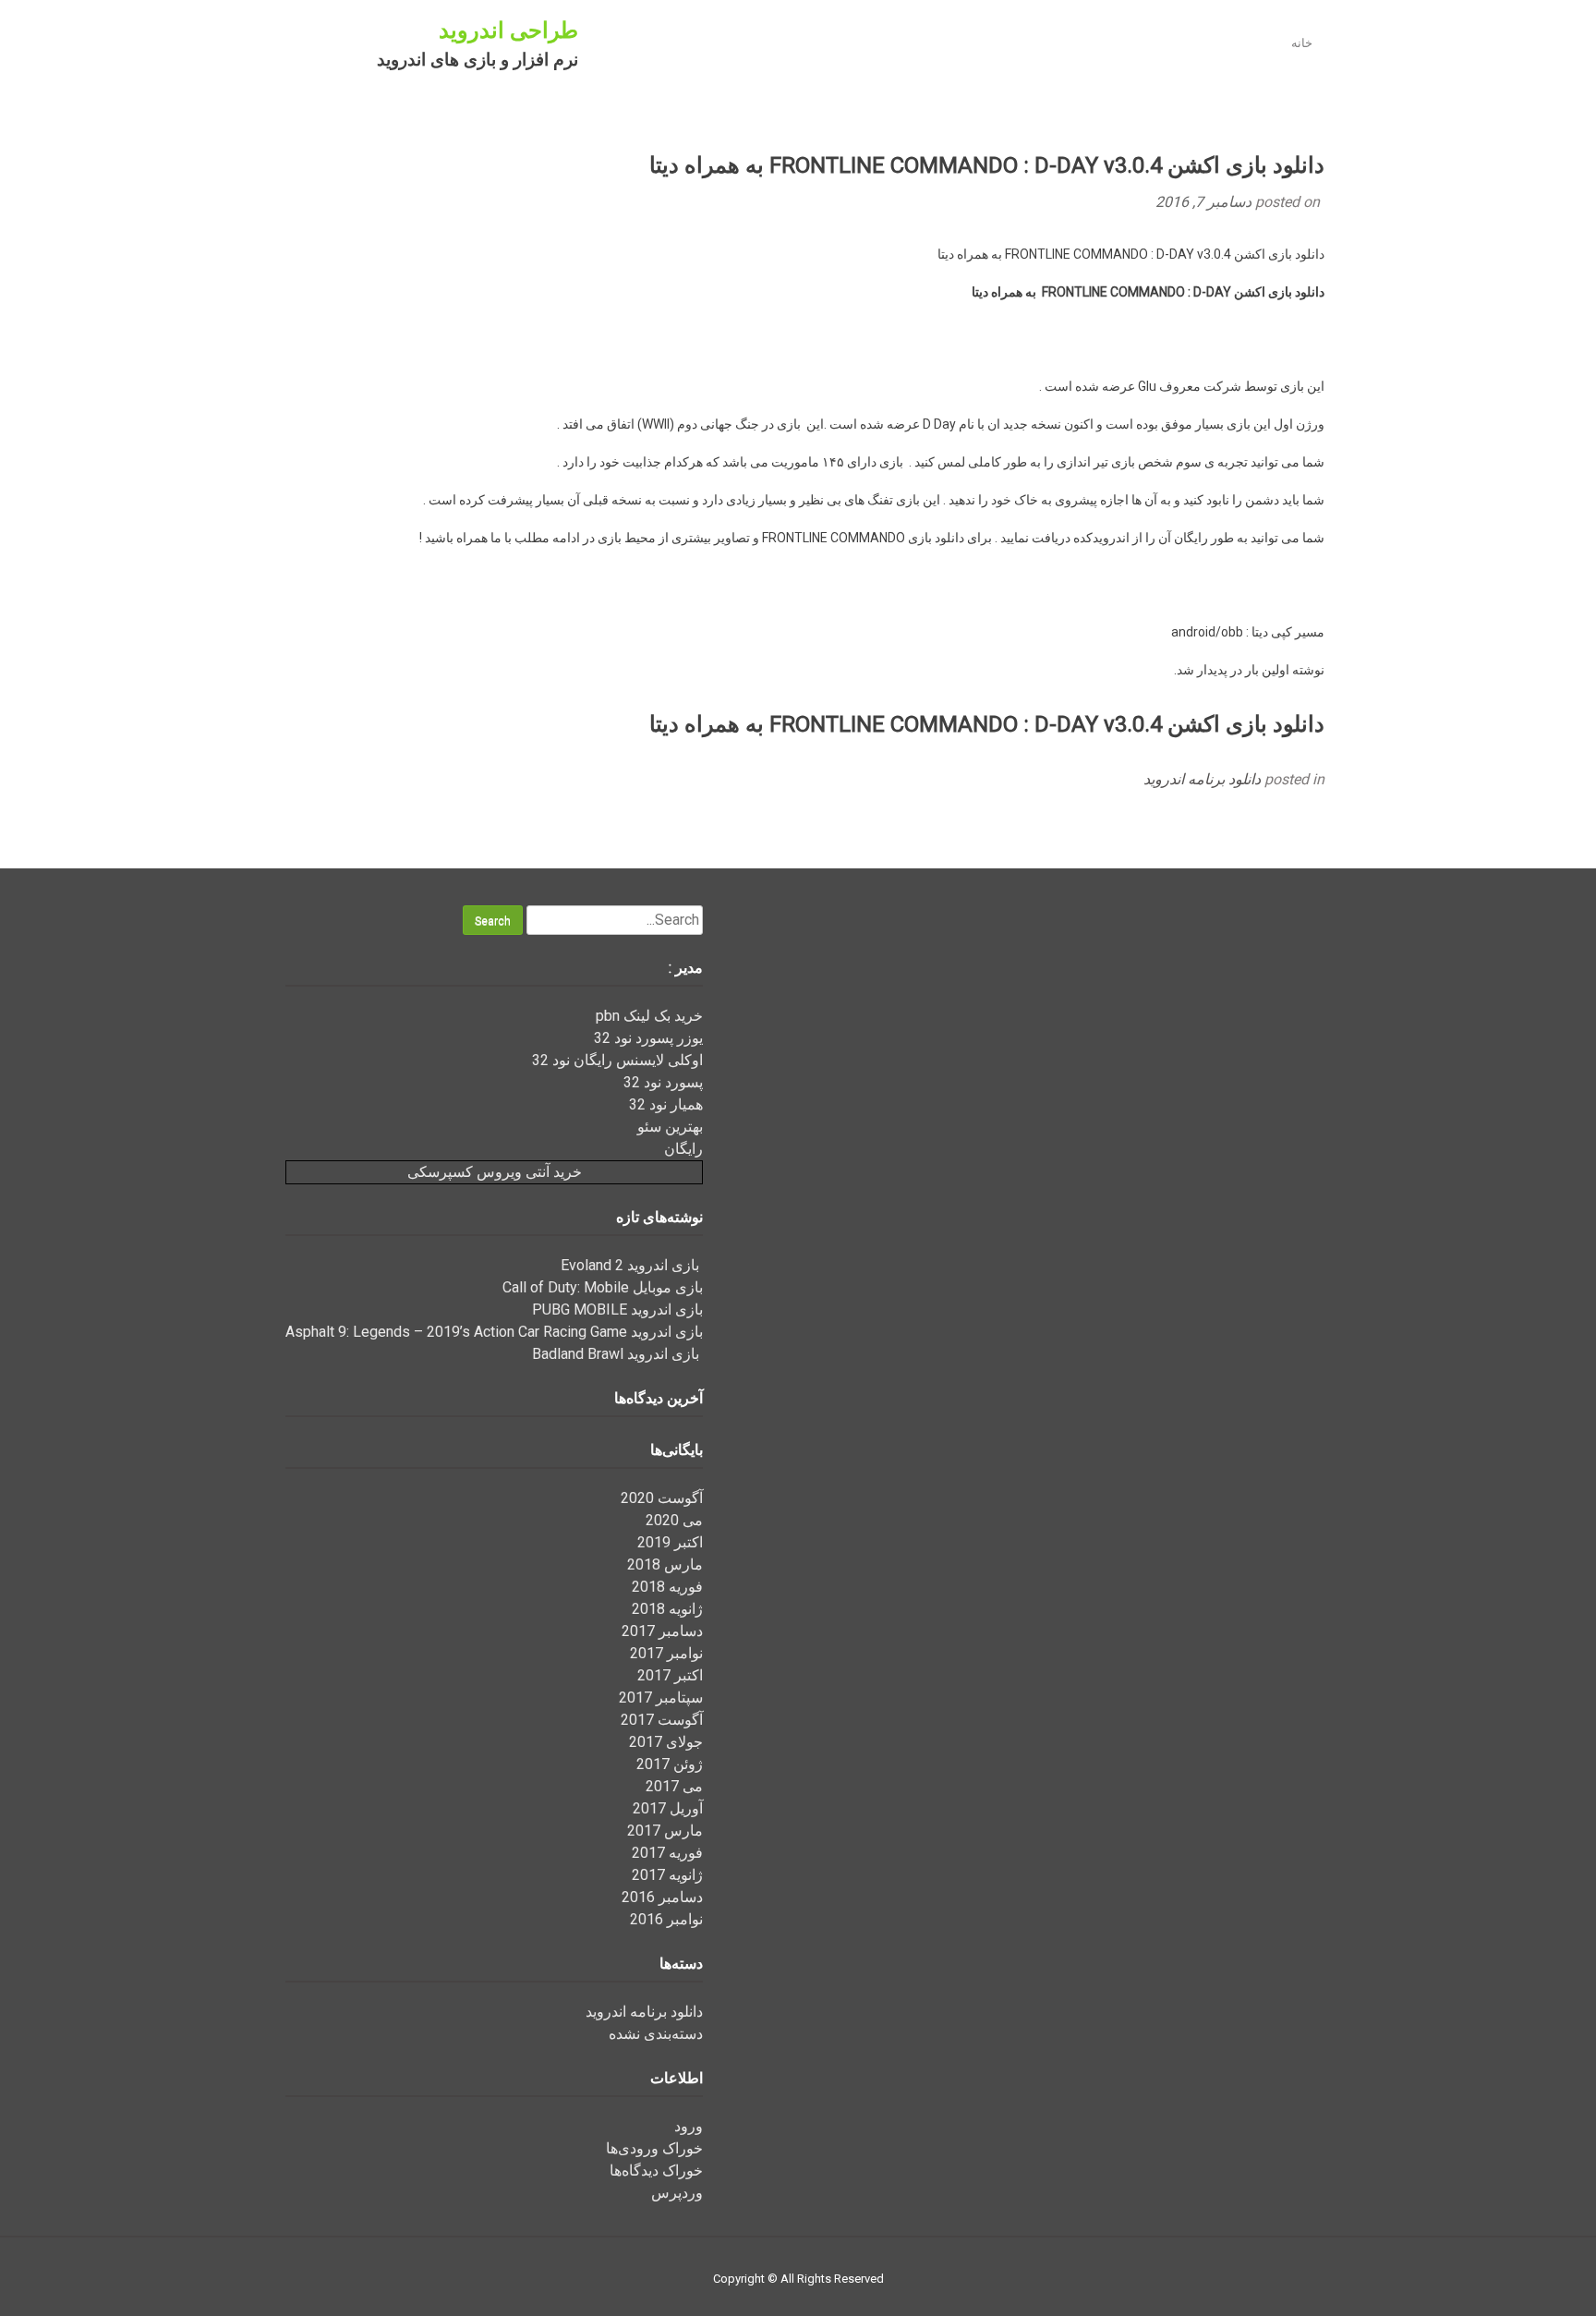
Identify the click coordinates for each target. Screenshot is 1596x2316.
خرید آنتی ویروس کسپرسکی (495, 1172)
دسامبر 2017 (662, 1631)
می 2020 (674, 1520)
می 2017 (674, 1786)
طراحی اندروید (508, 30)
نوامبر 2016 (666, 1919)
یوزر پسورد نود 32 (648, 1038)
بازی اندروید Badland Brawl (617, 1354)
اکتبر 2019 (670, 1542)
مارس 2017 (665, 1831)
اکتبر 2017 (670, 1675)
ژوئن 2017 (670, 1764)
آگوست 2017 (662, 1720)
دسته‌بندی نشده (656, 2034)
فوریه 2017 (667, 1853)
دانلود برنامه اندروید (1202, 779)
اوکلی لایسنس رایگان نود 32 (617, 1060)
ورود (689, 2126)
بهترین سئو (670, 1127)
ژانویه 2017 (667, 1875)
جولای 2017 (666, 1742)
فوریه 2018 (667, 1587)
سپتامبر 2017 (661, 1698)
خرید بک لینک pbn (649, 1016)
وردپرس (677, 2193)
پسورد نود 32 (663, 1082)
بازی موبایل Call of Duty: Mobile (603, 1287)
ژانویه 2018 (667, 1609)
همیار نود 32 (666, 1104)
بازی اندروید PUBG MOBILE (617, 1310)
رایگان (683, 1149)
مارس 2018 (665, 1564)
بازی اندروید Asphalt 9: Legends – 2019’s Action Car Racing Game (494, 1332)
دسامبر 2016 (662, 1897)
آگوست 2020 (662, 1498)
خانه (1302, 43)
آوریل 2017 (668, 1808)
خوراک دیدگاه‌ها (656, 2170)
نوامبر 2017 (666, 1653)
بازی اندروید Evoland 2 (632, 1265)
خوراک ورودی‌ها (654, 2148)
